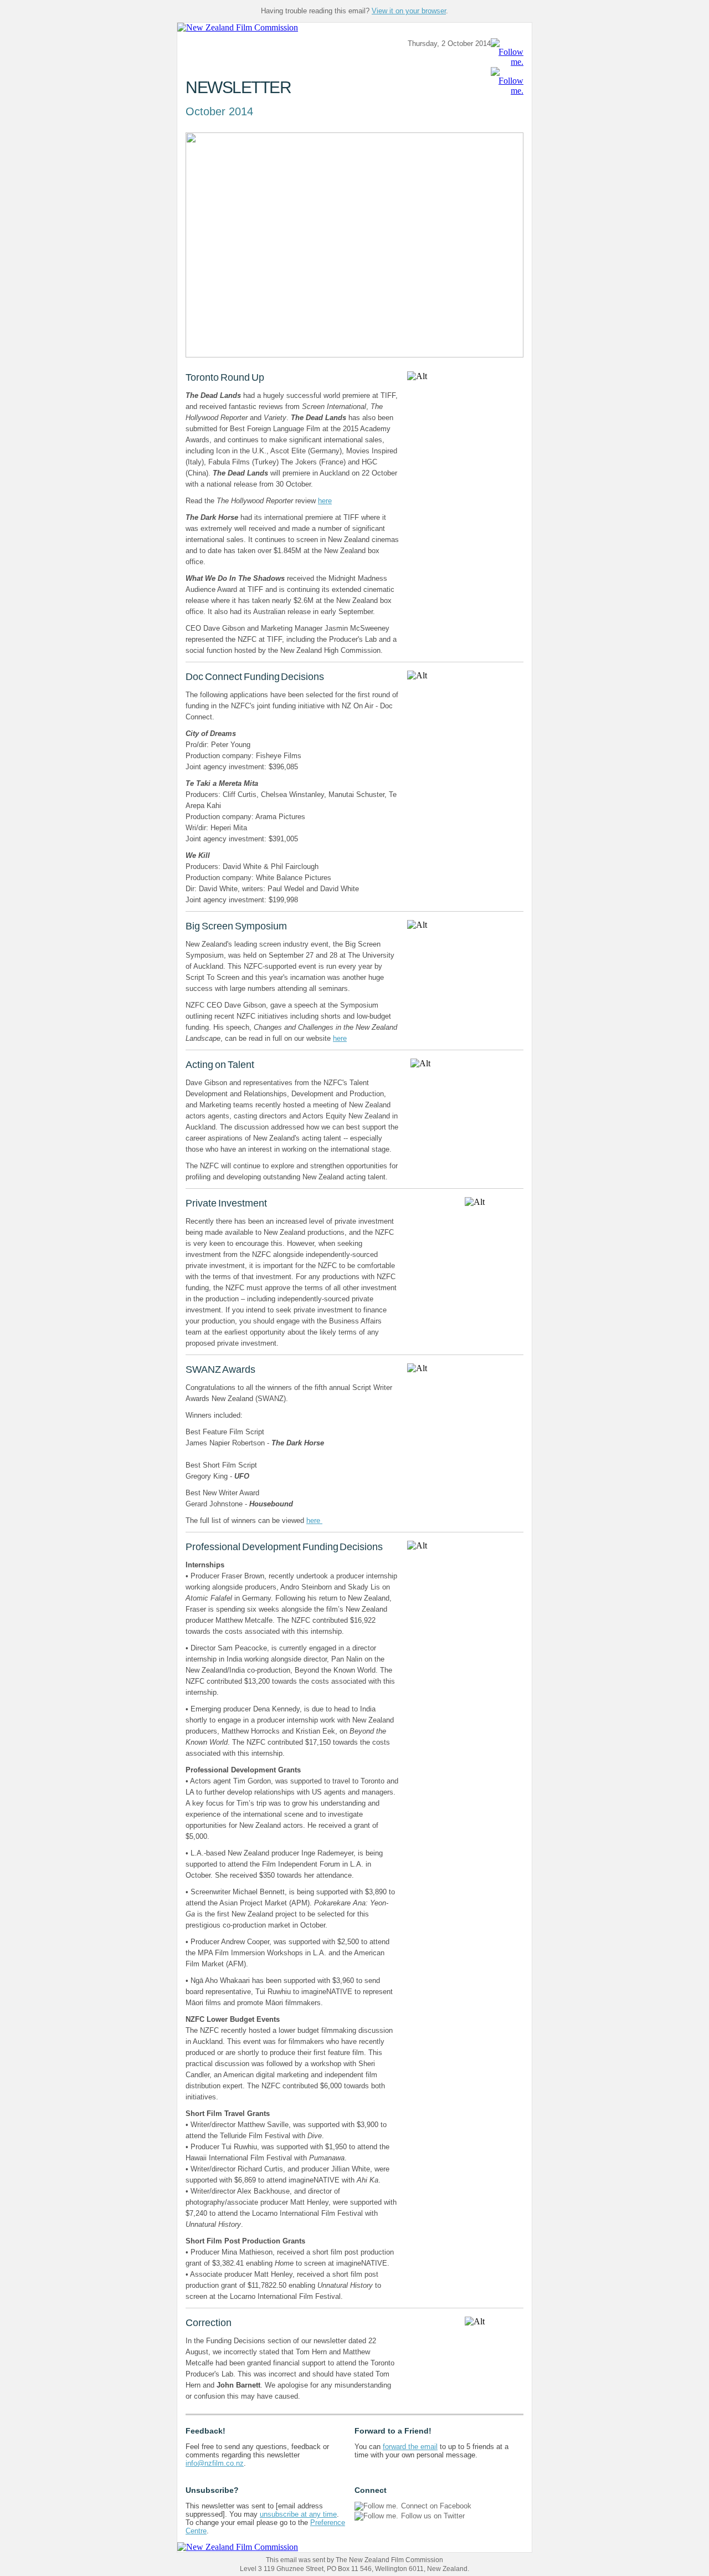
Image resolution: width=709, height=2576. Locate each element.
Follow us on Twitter (433, 2516)
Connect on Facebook (436, 2506)
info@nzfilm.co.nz (215, 2463)
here (325, 501)
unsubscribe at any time (298, 2514)
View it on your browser (409, 11)
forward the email (410, 2447)
